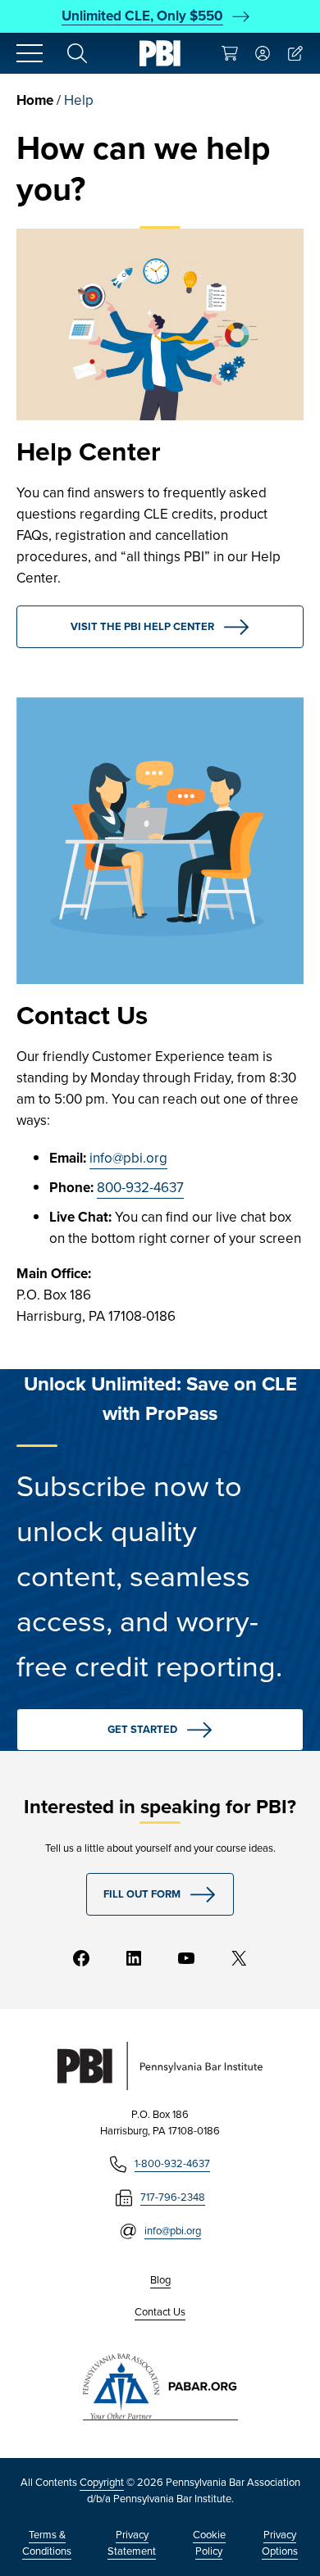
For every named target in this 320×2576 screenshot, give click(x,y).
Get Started (142, 1729)
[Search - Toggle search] (77, 53)
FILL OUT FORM (142, 1894)
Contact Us (160, 2312)
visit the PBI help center (142, 626)
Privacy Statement (132, 2543)
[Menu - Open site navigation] (30, 53)
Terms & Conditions (47, 2543)
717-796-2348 (173, 2197)
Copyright (102, 2482)
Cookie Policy (209, 2543)
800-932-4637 (140, 1188)
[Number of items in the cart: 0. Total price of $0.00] (230, 53)
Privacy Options (280, 2543)
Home (35, 100)
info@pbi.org (128, 1158)
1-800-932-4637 (172, 2163)
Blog (160, 2280)
